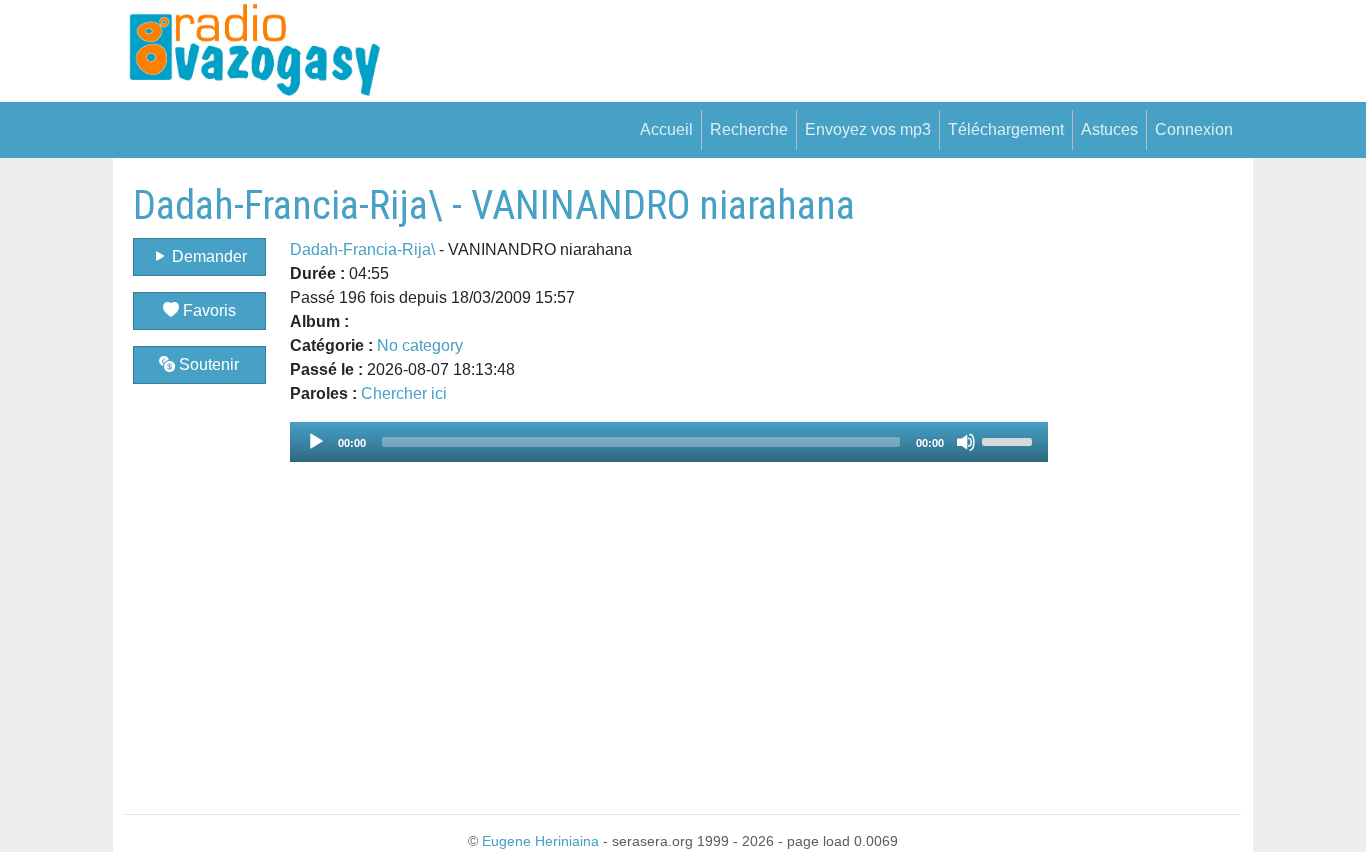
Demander (207, 256)
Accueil (666, 129)
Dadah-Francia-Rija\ (362, 249)
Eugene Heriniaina (540, 841)
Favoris (207, 310)
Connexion (1194, 129)
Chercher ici (404, 393)
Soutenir (207, 364)
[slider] (1010, 440)
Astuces (1109, 129)
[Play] (316, 442)
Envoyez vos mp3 (868, 129)
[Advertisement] (1144, 482)
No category (420, 345)
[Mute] (966, 442)
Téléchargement (1006, 129)
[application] (669, 442)
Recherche (749, 129)
